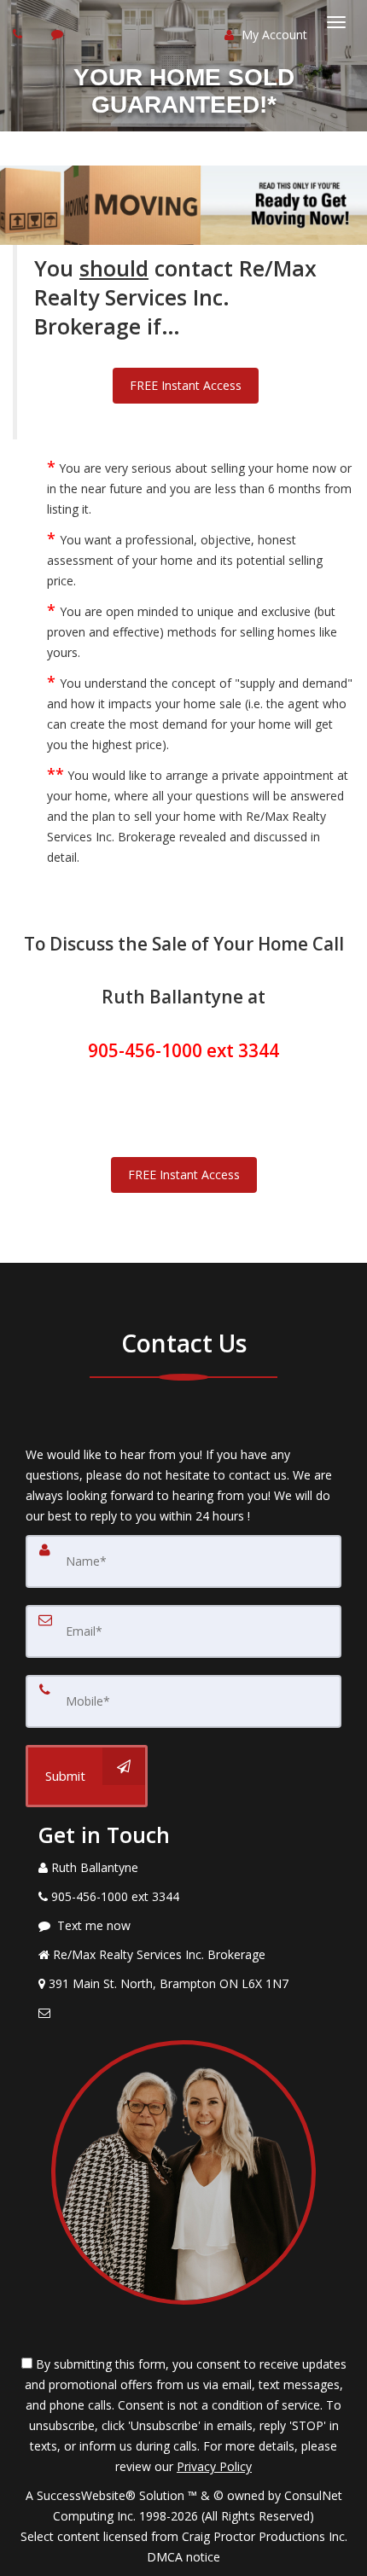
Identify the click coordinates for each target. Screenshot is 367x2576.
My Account (273, 35)
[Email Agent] (183, 2013)
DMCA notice (183, 2557)
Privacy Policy (214, 2466)
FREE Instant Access (186, 385)
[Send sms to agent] (59, 34)
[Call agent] (20, 34)
